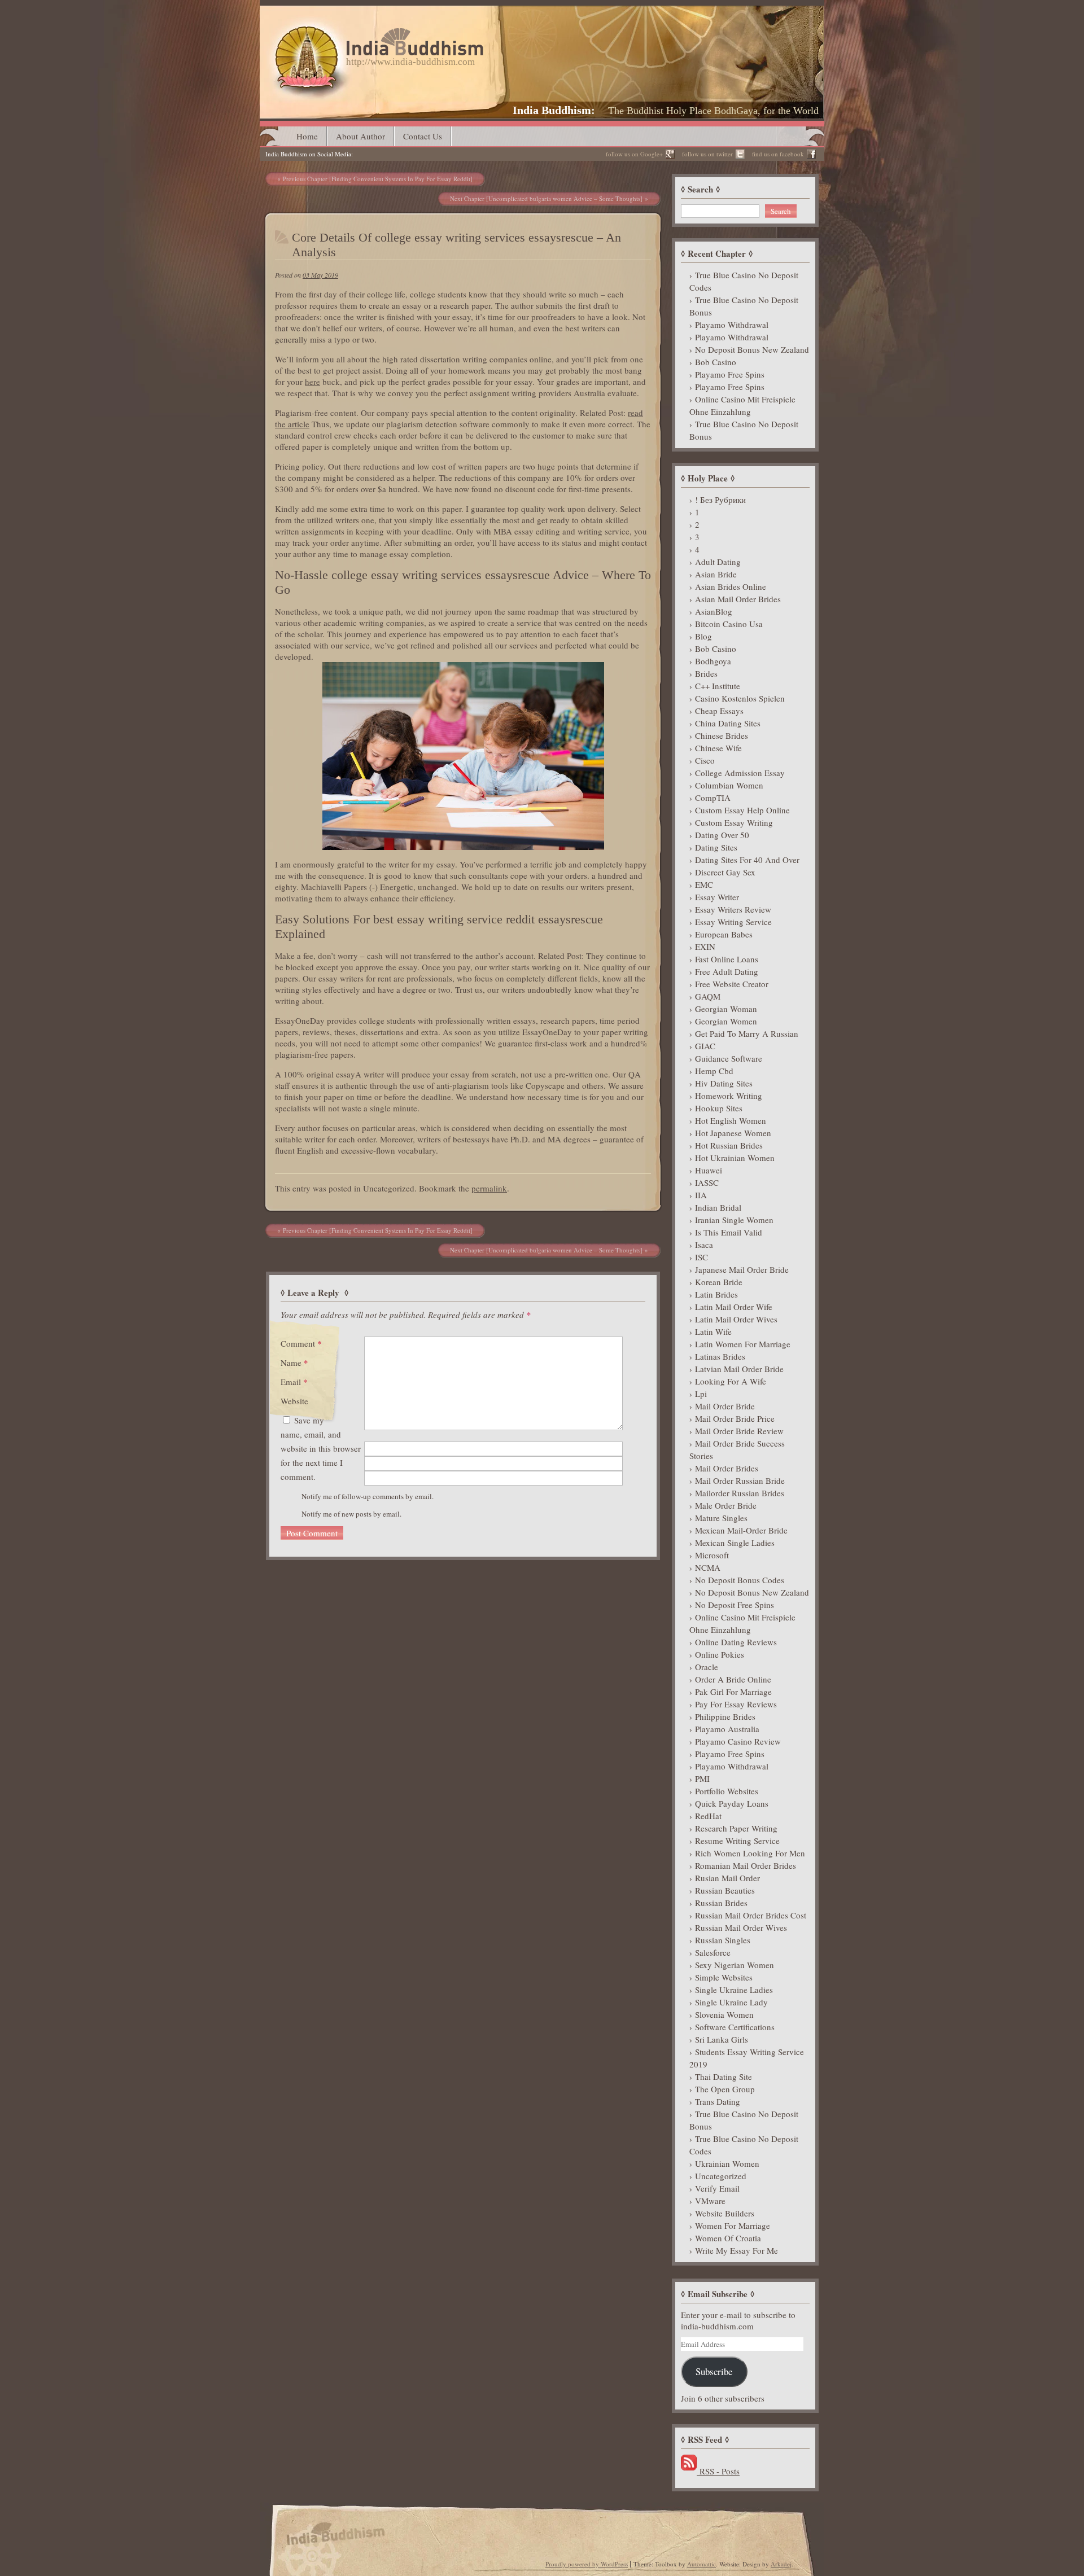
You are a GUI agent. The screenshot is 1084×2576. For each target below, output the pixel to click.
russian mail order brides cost (751, 1915)
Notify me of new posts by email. (351, 1514)
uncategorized (721, 2176)
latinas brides (720, 1356)
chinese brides (722, 735)
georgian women (726, 1021)
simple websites (724, 1977)
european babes (724, 934)
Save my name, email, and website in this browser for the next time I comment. (321, 1448)
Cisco (705, 760)
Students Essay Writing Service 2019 (747, 2058)
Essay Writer (717, 897)
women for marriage (733, 2225)
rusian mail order (727, 1878)
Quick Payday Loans (732, 1803)
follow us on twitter (707, 154)
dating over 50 (722, 835)
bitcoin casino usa (729, 624)
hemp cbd (714, 1071)
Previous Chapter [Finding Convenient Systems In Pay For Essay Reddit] (378, 179)
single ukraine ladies (734, 1990)
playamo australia (727, 1729)
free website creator (732, 984)
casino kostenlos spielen (740, 698)
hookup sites (719, 1108)
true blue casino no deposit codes (744, 281)
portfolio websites (727, 1791)
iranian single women (734, 1220)
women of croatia (728, 2238)
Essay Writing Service (733, 922)
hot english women (731, 1120)
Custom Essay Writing (734, 822)
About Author (360, 136)
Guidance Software (729, 1058)
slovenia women (724, 2014)
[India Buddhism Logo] (377, 32)
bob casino (716, 362)
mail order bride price (735, 1418)
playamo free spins (730, 374)
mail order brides (727, 1468)
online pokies (720, 1654)
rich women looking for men (750, 1853)
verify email (717, 2188)
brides (706, 673)
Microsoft (712, 1555)
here (312, 382)
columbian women (729, 785)
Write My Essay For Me (736, 2250)
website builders (725, 2213)
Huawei (709, 1170)
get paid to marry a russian (747, 1033)
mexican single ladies (735, 1543)
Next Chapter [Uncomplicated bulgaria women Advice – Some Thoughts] (546, 198)
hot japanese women (733, 1133)
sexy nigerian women (735, 1965)
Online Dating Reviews (736, 1642)
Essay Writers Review (733, 909)
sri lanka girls (722, 2039)
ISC (701, 1257)
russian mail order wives (741, 1927)
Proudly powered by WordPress (587, 2564)
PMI (702, 1778)
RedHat (708, 1816)
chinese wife (718, 748)
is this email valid (729, 1232)
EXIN (705, 947)
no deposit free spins (735, 1605)
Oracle (707, 1667)
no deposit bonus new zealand (752, 349)
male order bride (726, 1505)
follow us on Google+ (634, 154)
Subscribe (714, 2371)
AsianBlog (714, 611)
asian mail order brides (738, 599)
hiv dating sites (724, 1083)
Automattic (701, 2564)
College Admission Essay (740, 773)
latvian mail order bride (739, 1369)
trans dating (718, 2101)
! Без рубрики (720, 500)
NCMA (708, 1567)
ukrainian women (727, 2163)
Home (307, 136)
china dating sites (728, 723)
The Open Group (725, 2089)
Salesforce (713, 1952)
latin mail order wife (734, 1307)
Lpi (701, 1394)
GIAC (705, 1046)
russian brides (721, 1903)
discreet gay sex (725, 872)
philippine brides (725, 1716)
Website (294, 1401)
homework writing (729, 1096)
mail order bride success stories (737, 1449)
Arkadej (781, 2564)
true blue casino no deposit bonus (744, 306)
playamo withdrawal (732, 325)
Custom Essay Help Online (742, 810)
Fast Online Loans (727, 959)
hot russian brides (729, 1145)
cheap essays (719, 711)
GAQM (708, 996)
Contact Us (423, 136)
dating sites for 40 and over (747, 860)
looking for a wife (731, 1381)
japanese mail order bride (742, 1269)
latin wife (713, 1331)
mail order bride (725, 1406)
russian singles (723, 1940)
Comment (301, 1343)
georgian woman (726, 1009)
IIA (701, 1195)
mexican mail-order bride (741, 1530)
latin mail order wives (736, 1319)
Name (294, 1363)
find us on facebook (778, 154)
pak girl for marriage (733, 1692)
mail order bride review (739, 1431)
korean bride (719, 1282)
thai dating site (724, 2076)
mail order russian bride (740, 1480)
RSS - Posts (718, 2471)
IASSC (707, 1182)
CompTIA (713, 798)
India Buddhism (552, 110)
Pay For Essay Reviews (736, 1704)
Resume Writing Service (737, 1841)
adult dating (718, 562)
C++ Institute (718, 686)
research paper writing (736, 1828)
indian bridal (718, 1207)
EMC (704, 884)
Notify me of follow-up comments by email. (368, 1496)
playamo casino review (738, 1741)
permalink (489, 1188)
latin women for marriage (743, 1344)
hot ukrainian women (735, 1158)
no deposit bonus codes (740, 1580)
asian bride (716, 574)
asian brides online (731, 586)
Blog (703, 636)
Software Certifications (735, 2027)
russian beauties (725, 1890)
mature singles (721, 1518)
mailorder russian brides (740, 1493)
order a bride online (733, 1679)
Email (294, 1382)
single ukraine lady (731, 2002)
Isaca (704, 1245)
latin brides (716, 1294)
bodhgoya (713, 661)
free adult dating (727, 971)
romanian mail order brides (746, 1865)
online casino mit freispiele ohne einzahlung (742, 405)
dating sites (716, 847)
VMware (710, 2201)
